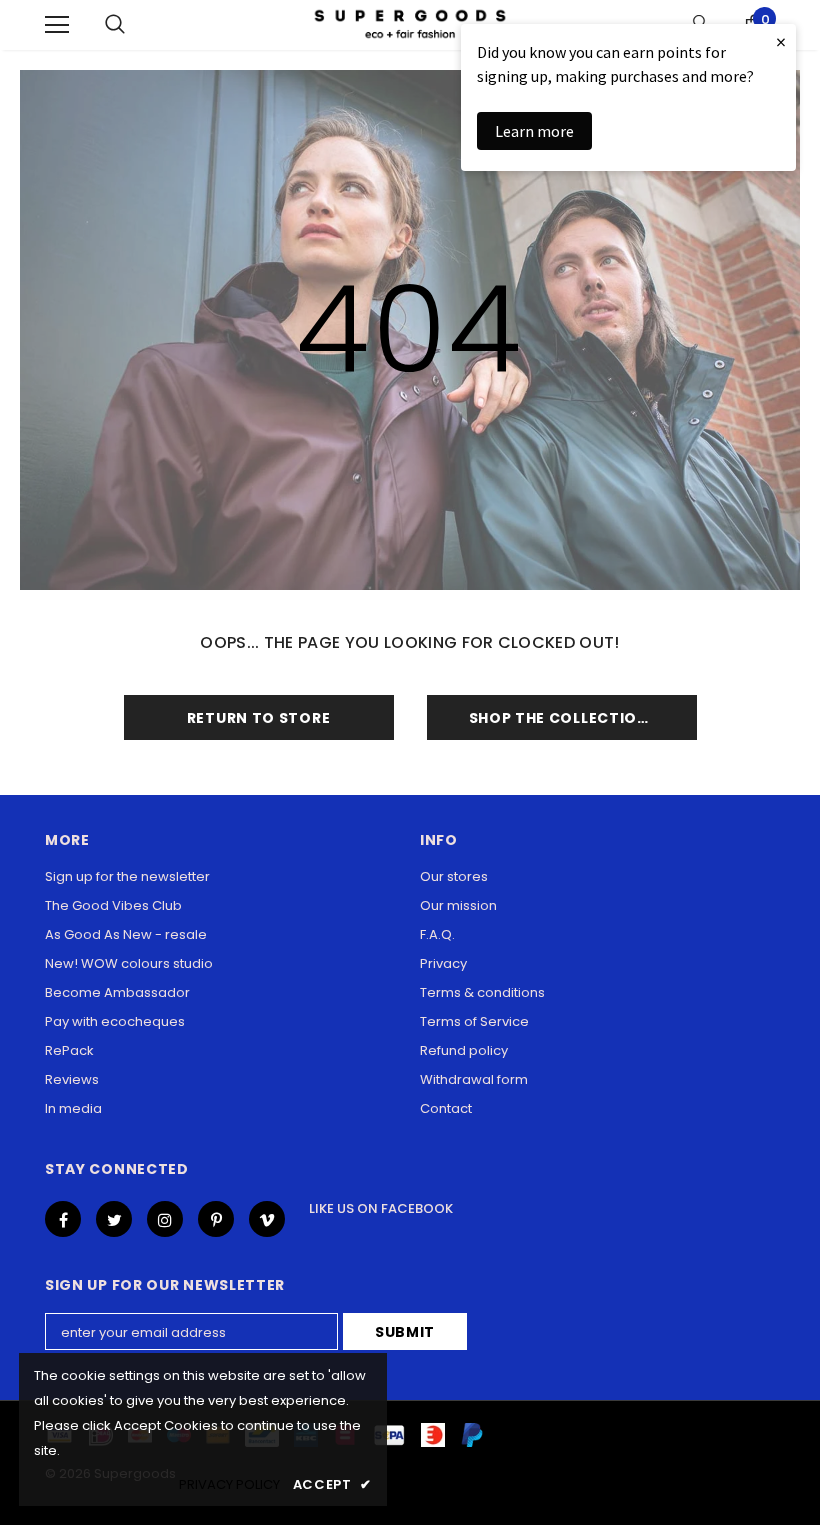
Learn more (534, 131)
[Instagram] (165, 1219)
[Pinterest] (216, 1219)
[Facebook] (63, 1219)
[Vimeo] (267, 1219)
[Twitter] (114, 1219)
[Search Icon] (115, 25)
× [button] (781, 41)
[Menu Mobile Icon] (57, 25)
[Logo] (410, 24)
